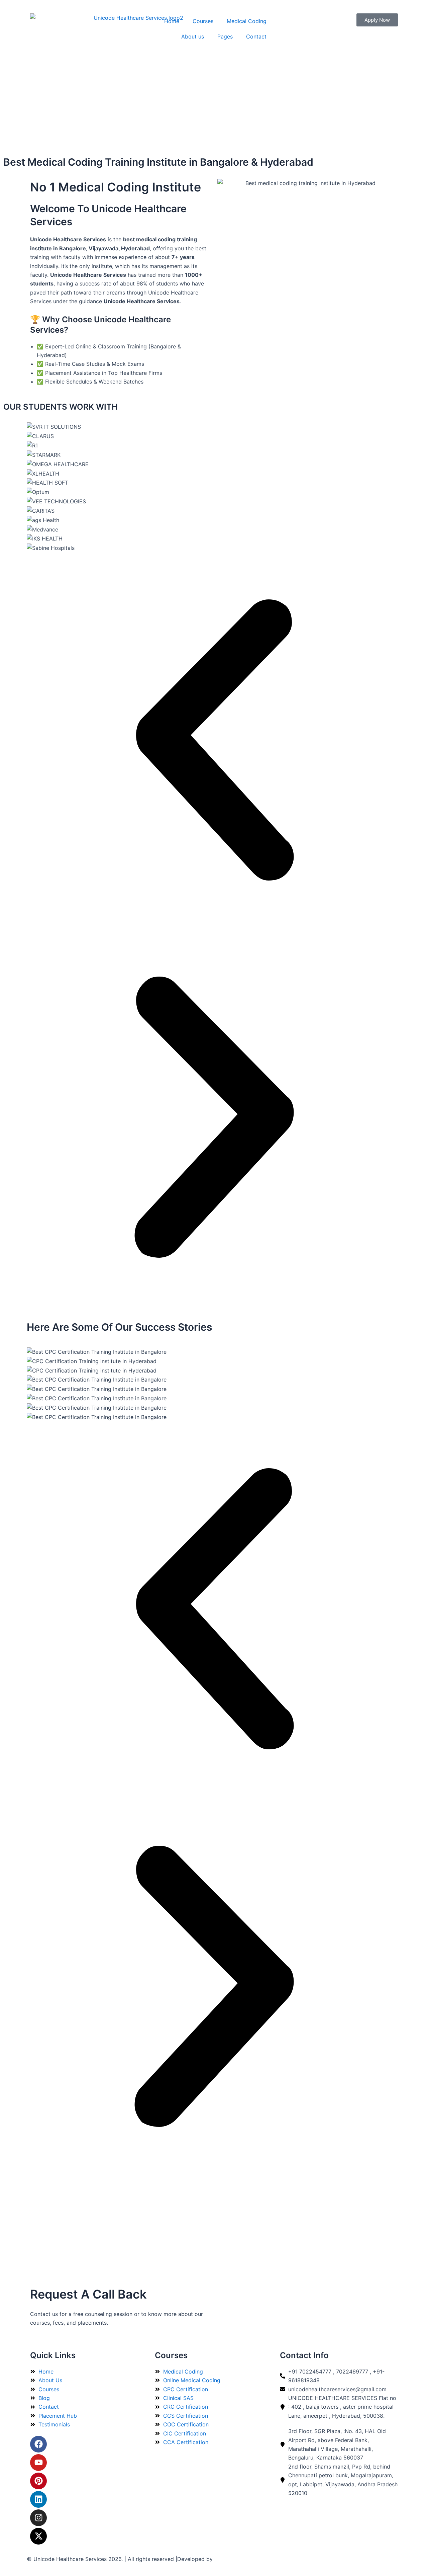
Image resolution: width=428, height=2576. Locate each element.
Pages (225, 36)
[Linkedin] (38, 2499)
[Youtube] (38, 2463)
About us (193, 36)
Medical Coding (247, 21)
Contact (256, 36)
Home (172, 21)
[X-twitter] (38, 2536)
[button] (214, 741)
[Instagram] (38, 2518)
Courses (203, 21)
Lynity (222, 2559)
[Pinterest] (38, 2481)
